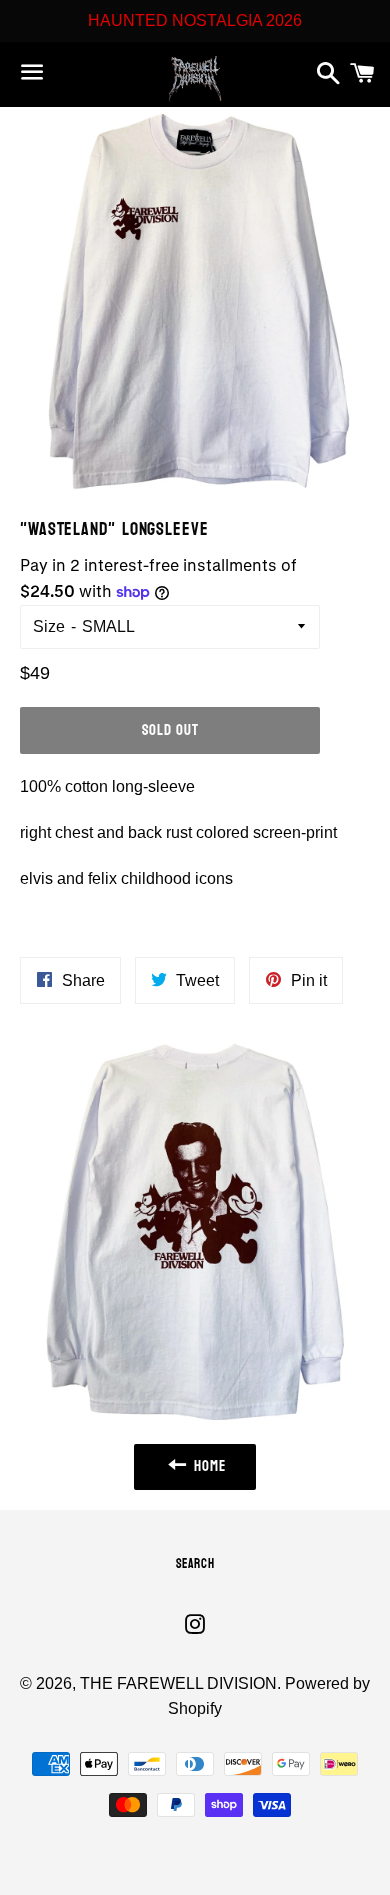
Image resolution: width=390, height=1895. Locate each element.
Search (195, 1564)
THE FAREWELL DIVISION (178, 1683)
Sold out (170, 730)
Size (49, 626)
